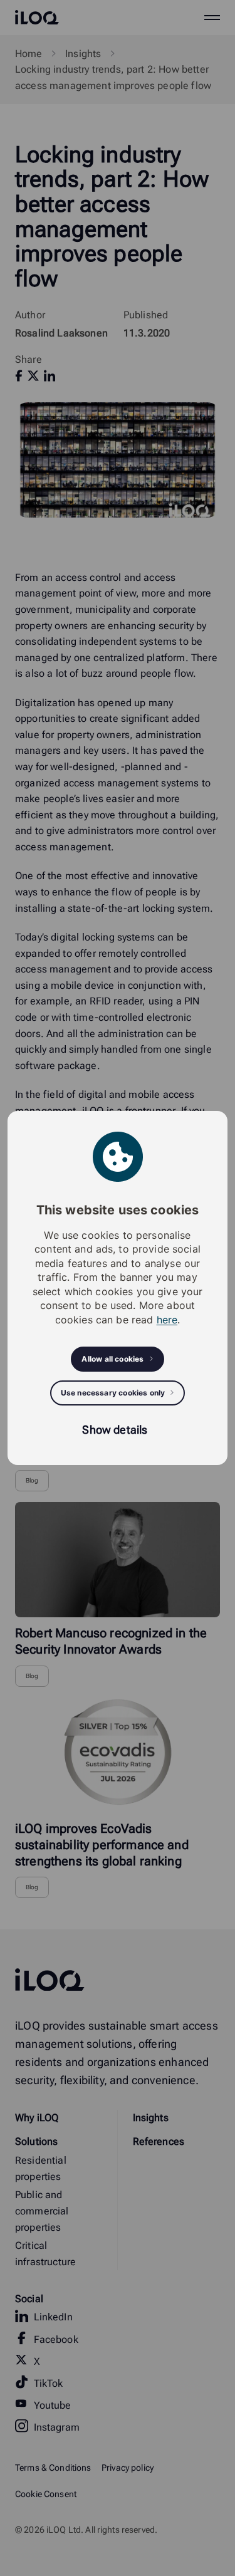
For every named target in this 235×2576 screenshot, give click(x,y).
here (167, 1320)
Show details (115, 1430)
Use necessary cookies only (113, 1393)
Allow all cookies (112, 1359)
